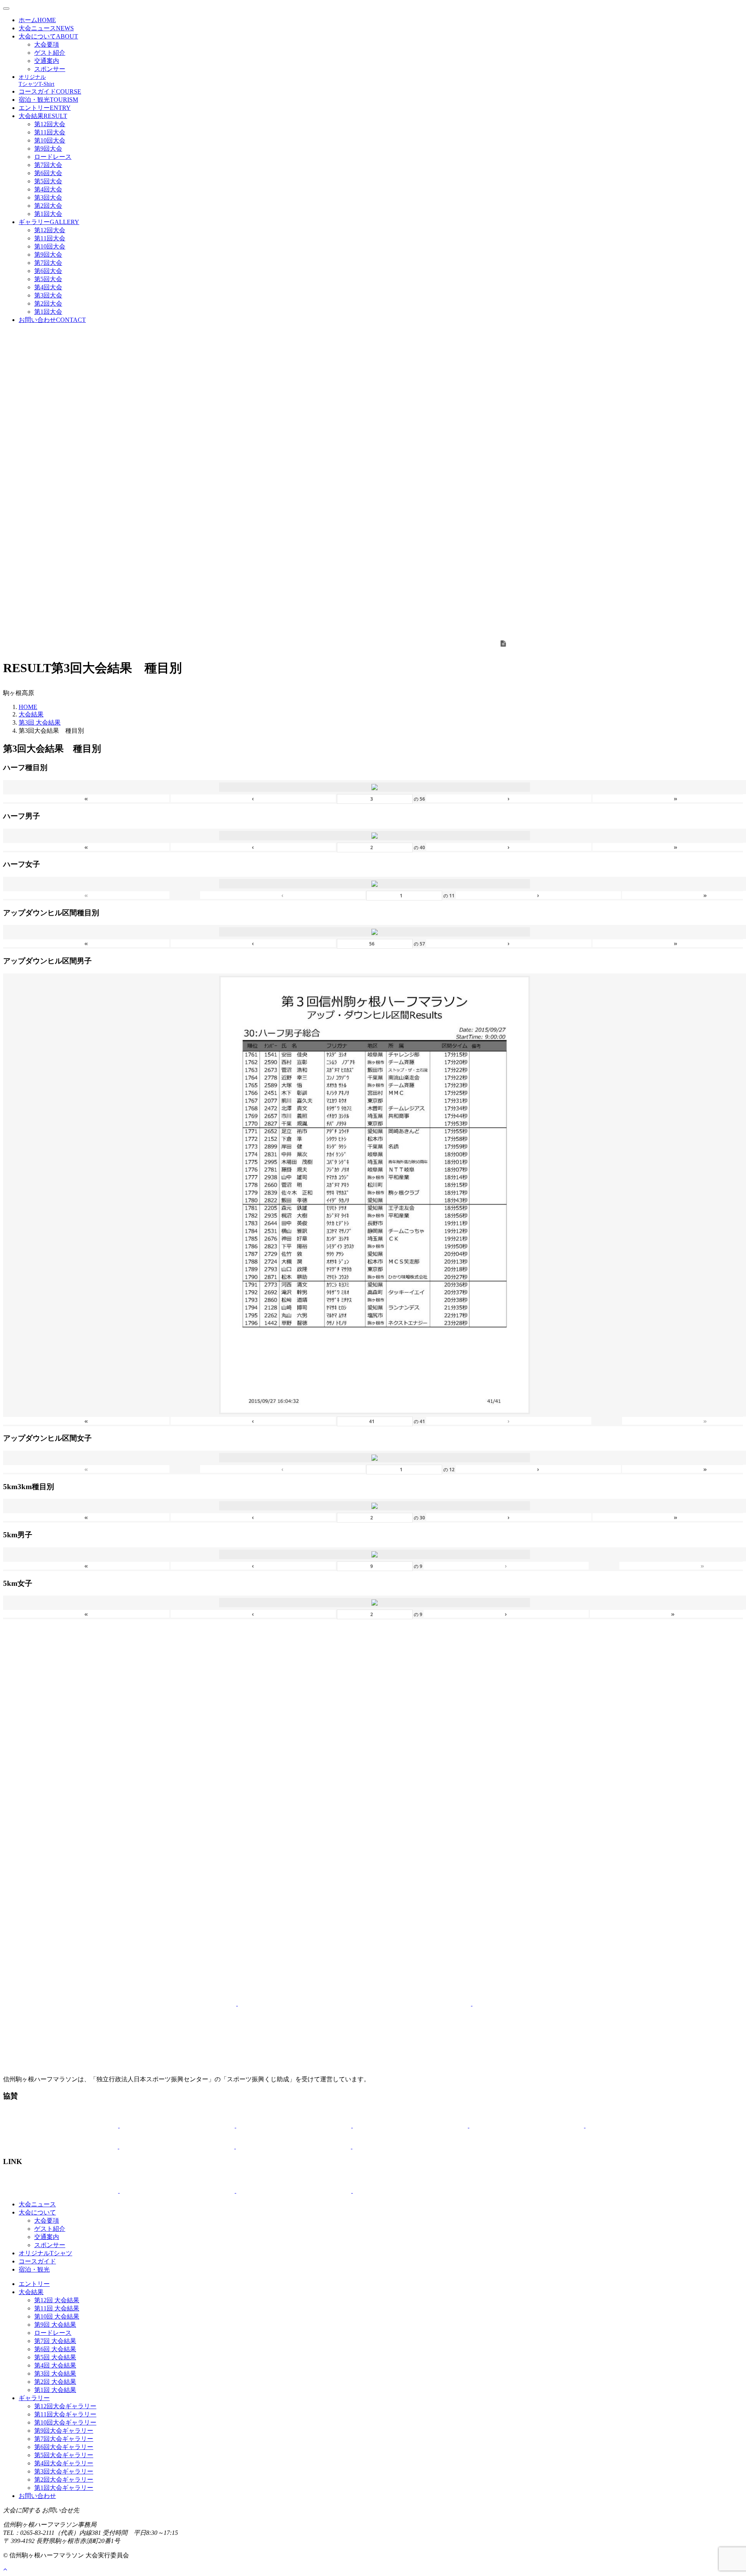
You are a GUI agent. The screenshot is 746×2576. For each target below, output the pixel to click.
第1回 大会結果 (55, 2390)
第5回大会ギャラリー (64, 2455)
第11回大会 (50, 132)
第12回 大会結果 (57, 2300)
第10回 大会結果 (57, 2316)
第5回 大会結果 (55, 2357)
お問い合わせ (52, 320)
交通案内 (47, 61)
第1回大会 (48, 214)
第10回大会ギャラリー (65, 2422)
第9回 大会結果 (55, 2325)
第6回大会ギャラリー (64, 2447)
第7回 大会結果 (55, 2341)
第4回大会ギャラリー (64, 2463)
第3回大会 (48, 197)
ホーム (37, 20)
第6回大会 (48, 173)
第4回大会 (48, 189)
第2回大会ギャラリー (64, 2480)
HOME (28, 707)
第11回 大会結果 (57, 2308)
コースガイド (50, 91)
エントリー (45, 108)
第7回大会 (48, 165)
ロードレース (53, 157)
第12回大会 (50, 124)
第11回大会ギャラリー (65, 2414)
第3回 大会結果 (40, 722)
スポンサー (50, 69)
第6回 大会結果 (55, 2349)
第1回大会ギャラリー (64, 2488)
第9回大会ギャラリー (64, 2431)
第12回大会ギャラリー (65, 2406)
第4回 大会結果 (55, 2365)
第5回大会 (48, 181)
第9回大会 (48, 149)
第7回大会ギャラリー (64, 2439)
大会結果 (43, 116)
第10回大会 (50, 140)
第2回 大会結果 (55, 2382)
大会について (48, 36)
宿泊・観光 (48, 100)
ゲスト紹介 (50, 53)
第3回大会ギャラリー (64, 2471)
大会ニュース (46, 28)
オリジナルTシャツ (45, 2253)
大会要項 (47, 44)
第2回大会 (48, 206)
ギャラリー (49, 222)
